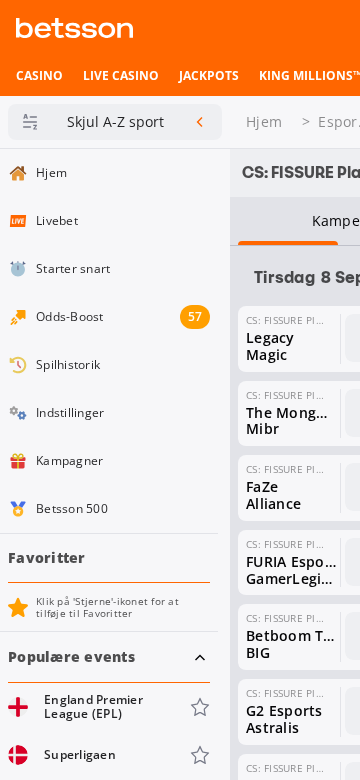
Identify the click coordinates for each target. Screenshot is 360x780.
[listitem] (39, 76)
